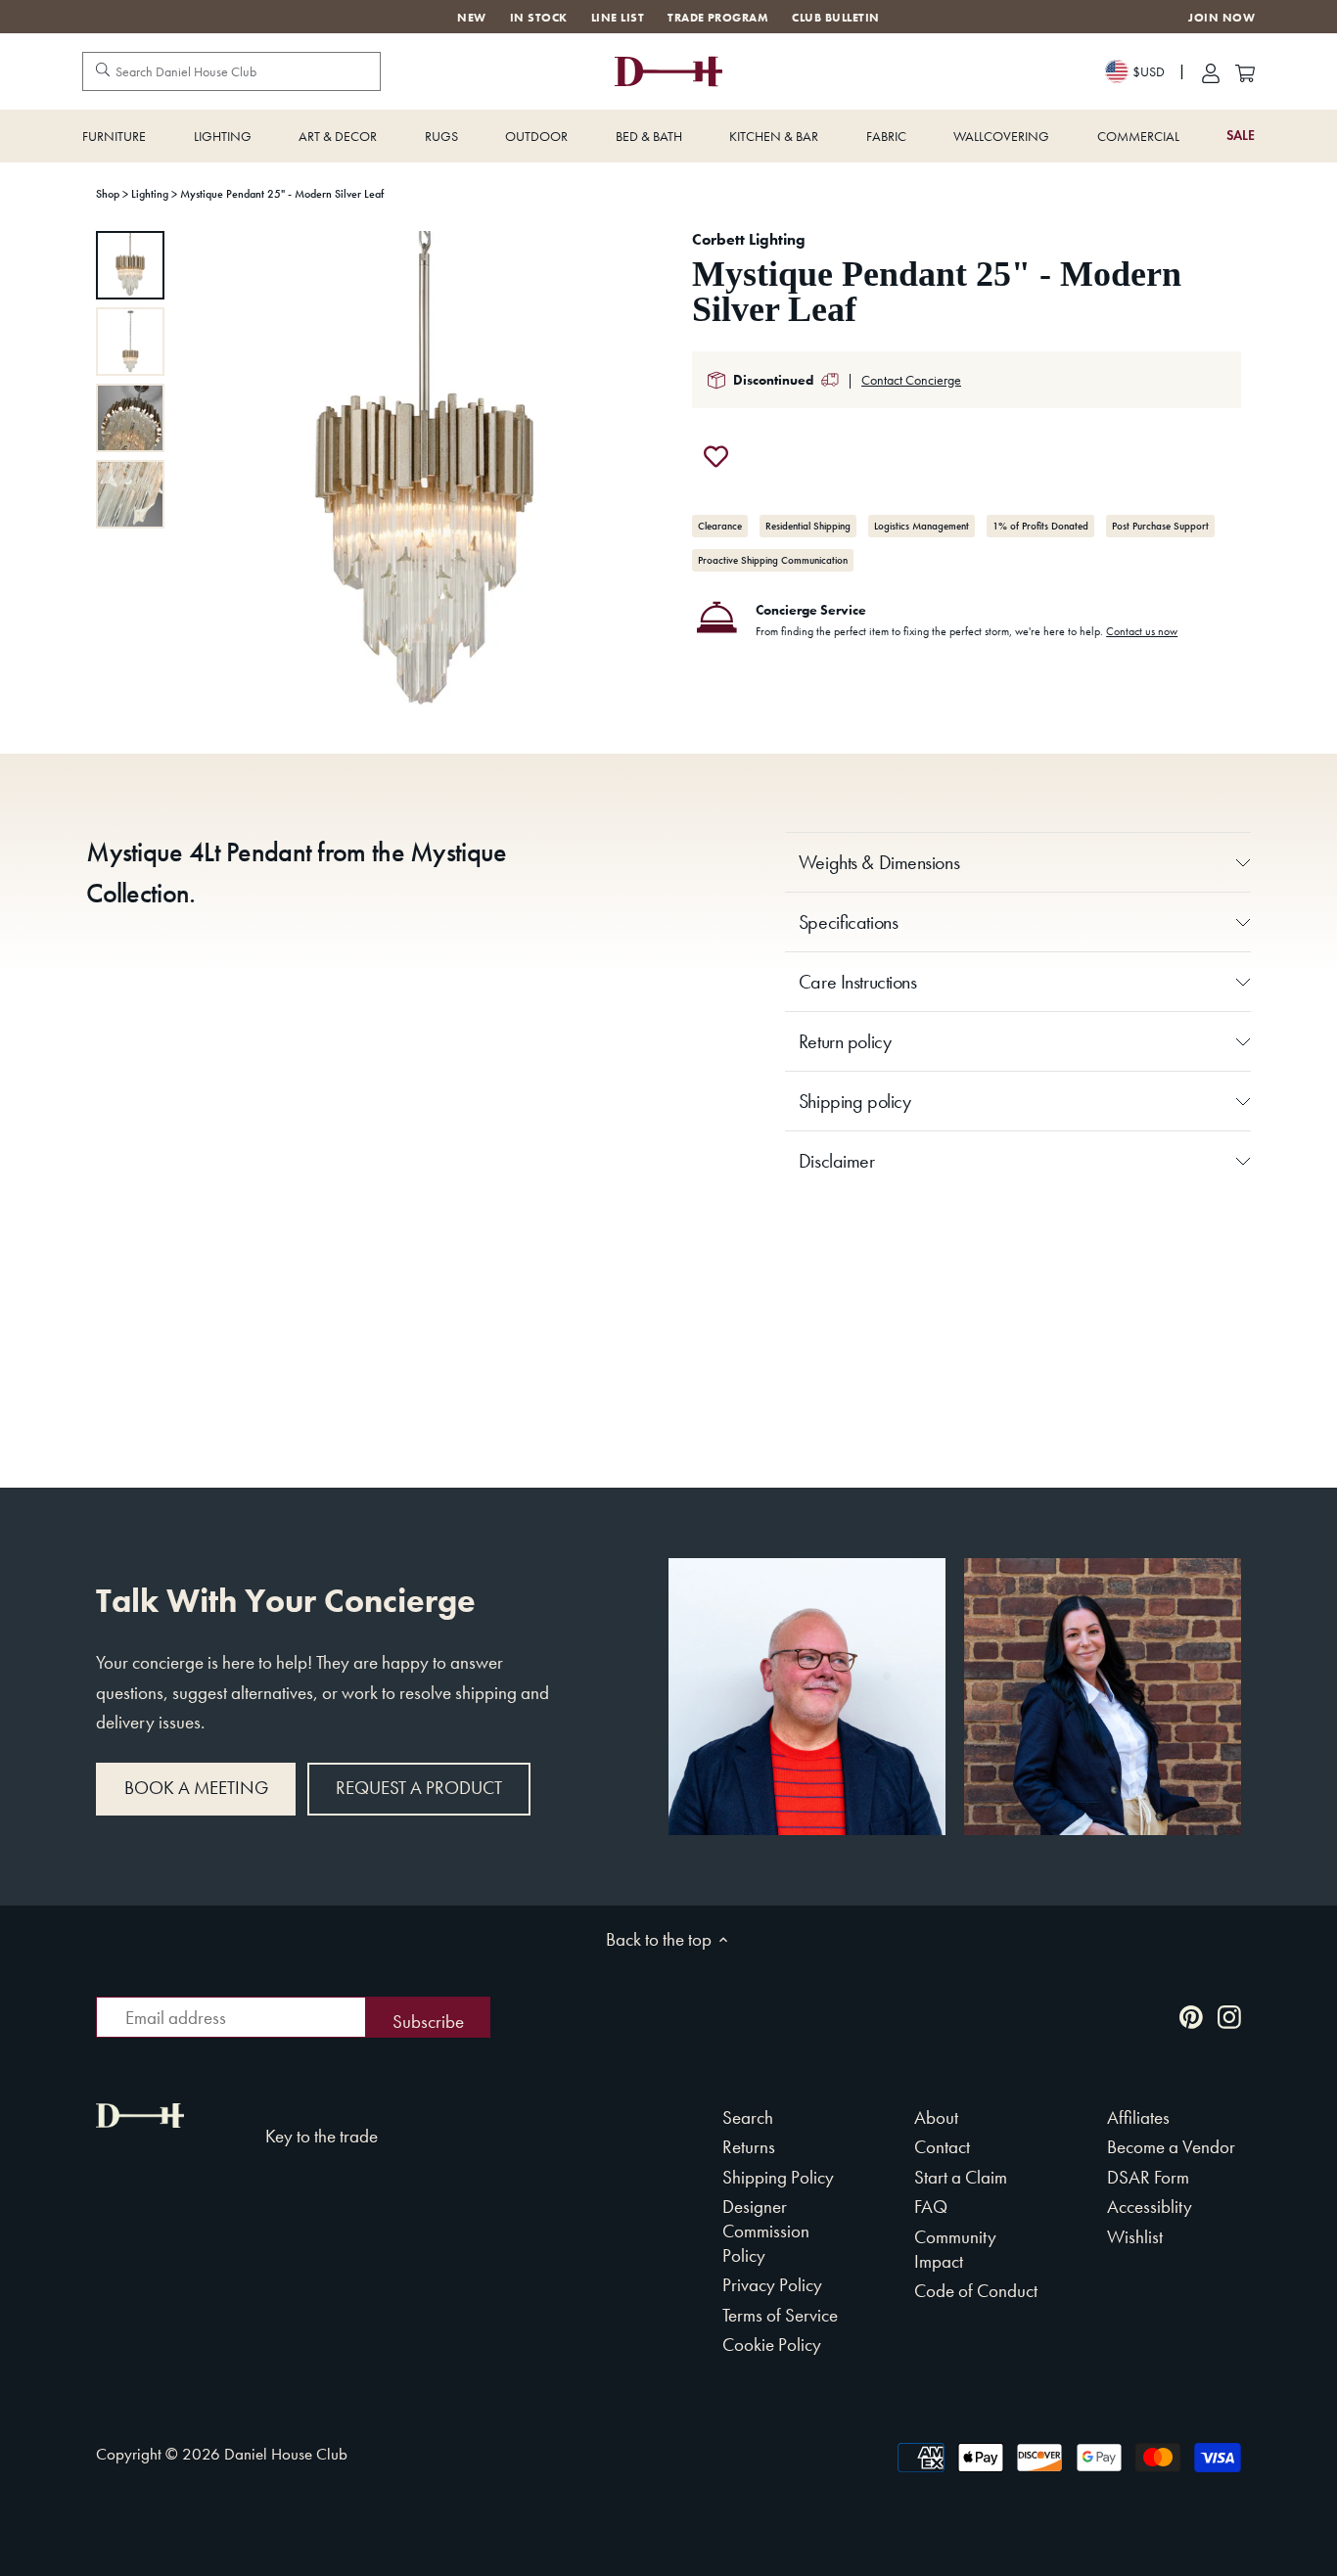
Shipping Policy (778, 2177)
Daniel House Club (286, 2454)
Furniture (114, 136)
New (471, 18)
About (936, 2117)
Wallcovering (1001, 136)
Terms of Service (780, 2315)
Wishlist (1135, 2237)
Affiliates (1138, 2117)
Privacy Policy (772, 2285)
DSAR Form (1148, 2177)
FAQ (931, 2207)
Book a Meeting (196, 1788)
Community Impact (955, 2249)
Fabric (886, 136)
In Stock (539, 18)
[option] (130, 265)
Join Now (1222, 18)
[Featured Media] (424, 475)
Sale (1241, 136)
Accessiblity (1150, 2207)
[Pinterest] (1191, 2016)
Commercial (1138, 136)
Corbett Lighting (749, 239)
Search (748, 2117)
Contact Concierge (911, 380)
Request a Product (419, 1788)
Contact (942, 2147)
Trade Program (718, 18)
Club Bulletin (835, 18)
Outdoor (536, 136)
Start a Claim (961, 2177)
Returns (749, 2147)
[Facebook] (1153, 2016)
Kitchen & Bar (774, 136)
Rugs (441, 136)
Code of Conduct (976, 2291)
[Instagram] (1229, 2016)
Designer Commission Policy (766, 2231)
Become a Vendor (1171, 2147)
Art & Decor (338, 136)
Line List (618, 18)
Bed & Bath (649, 136)
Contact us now (1142, 631)
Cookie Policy (772, 2345)
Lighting (223, 136)
